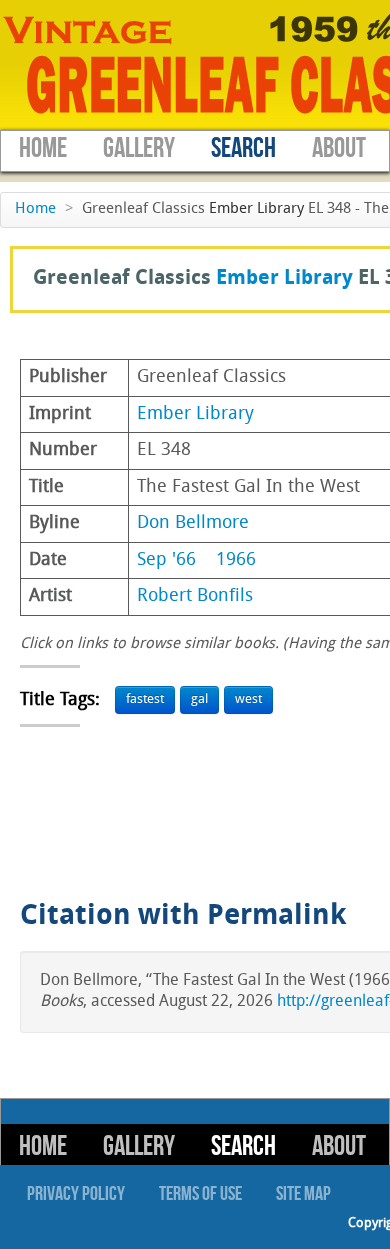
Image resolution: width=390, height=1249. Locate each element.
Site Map (303, 1194)
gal (199, 699)
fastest (145, 699)
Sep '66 (166, 560)
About (339, 148)
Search (243, 148)
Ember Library (256, 209)
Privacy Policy (76, 1194)
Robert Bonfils (195, 596)
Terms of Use (200, 1194)
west (248, 699)
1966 (236, 560)
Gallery (139, 148)
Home (43, 148)
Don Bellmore (193, 523)
